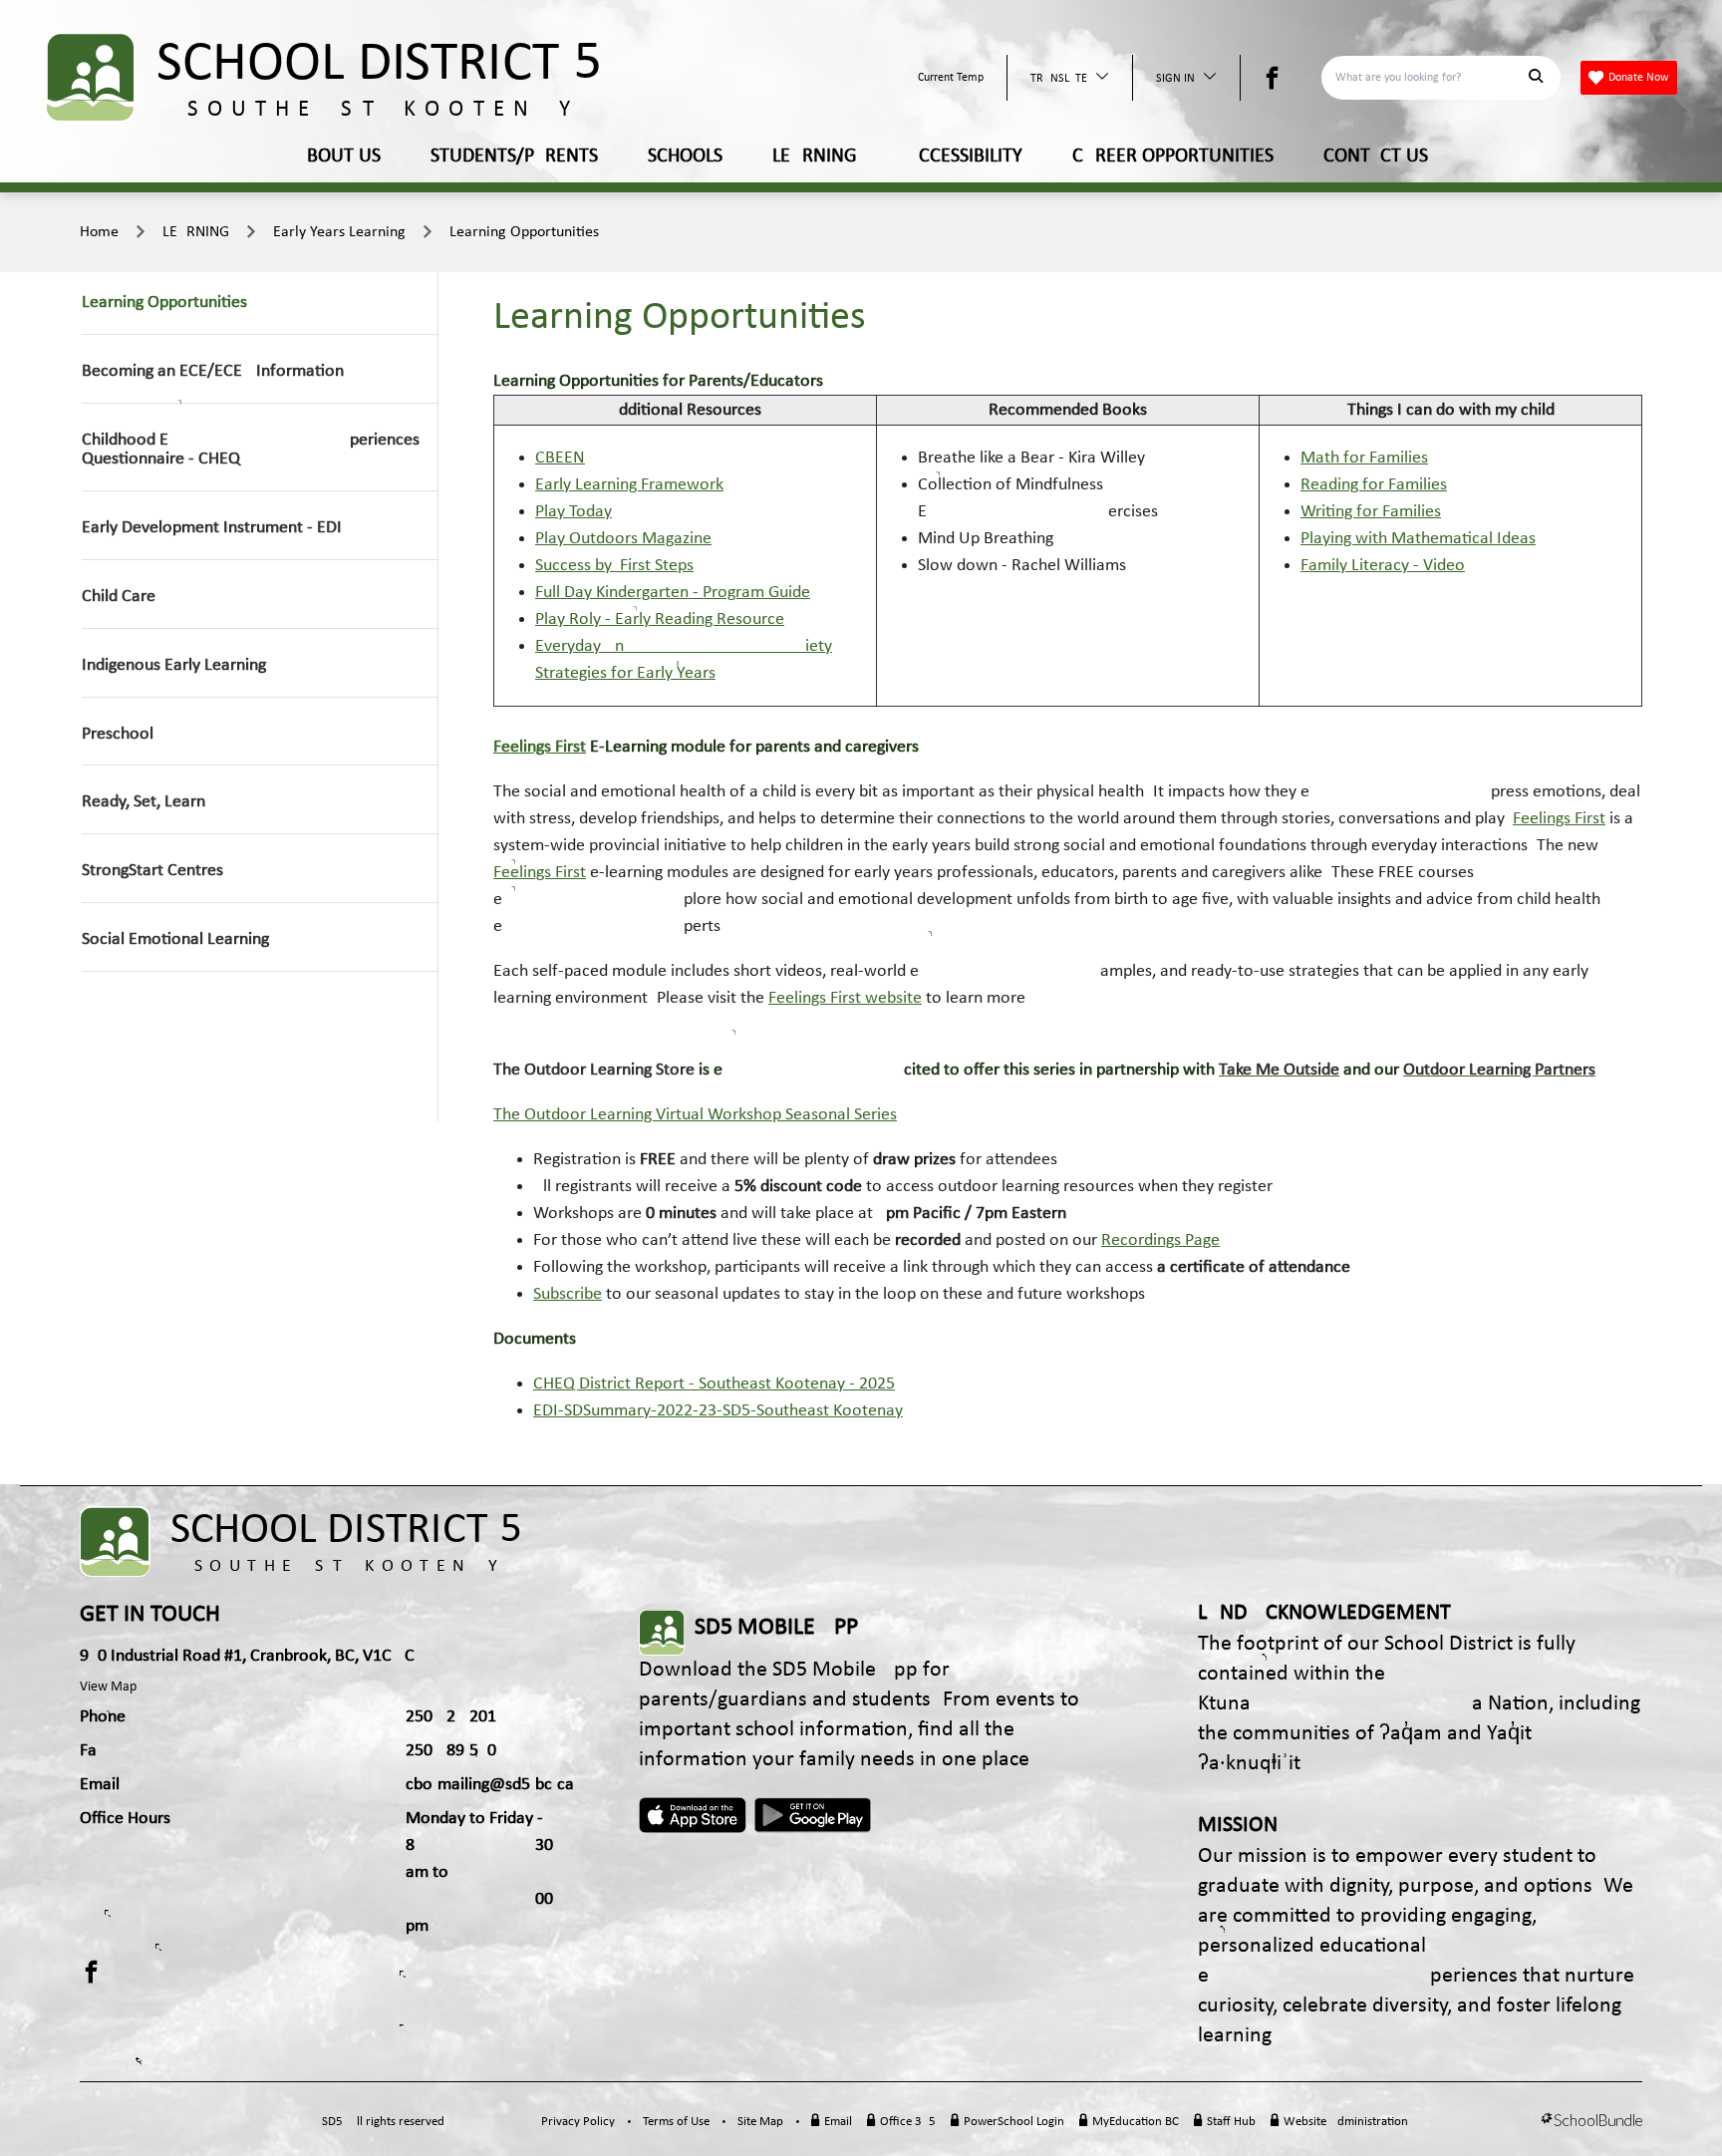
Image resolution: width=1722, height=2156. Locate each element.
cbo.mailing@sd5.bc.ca (490, 1785)
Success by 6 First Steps (614, 566)
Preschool (118, 734)
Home (99, 232)
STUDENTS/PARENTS (514, 156)
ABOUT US (338, 156)
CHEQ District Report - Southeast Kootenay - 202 (710, 1384)
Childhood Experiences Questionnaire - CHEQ (251, 450)
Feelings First (540, 747)
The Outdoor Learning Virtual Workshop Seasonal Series (695, 1115)
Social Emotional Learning (175, 939)
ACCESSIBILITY (965, 156)
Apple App (693, 1815)
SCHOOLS (685, 156)
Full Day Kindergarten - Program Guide (673, 593)
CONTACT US (1376, 156)
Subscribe (568, 1294)
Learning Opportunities (524, 232)
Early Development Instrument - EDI (212, 528)
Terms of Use (676, 2122)
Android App (814, 1815)
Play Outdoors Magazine (623, 539)
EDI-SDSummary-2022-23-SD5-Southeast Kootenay (718, 1411)
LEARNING (815, 156)
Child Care (119, 597)
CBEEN (560, 458)
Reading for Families (1374, 485)
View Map (108, 1687)
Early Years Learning (339, 232)
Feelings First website (845, 998)
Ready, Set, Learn (143, 802)
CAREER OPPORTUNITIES (1173, 156)
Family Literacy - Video (1383, 566)
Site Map (760, 2122)
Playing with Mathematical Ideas (1418, 539)
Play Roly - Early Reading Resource (660, 619)
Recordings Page (1160, 1240)
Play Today (574, 512)
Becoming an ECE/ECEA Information (213, 371)
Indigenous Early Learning (174, 665)
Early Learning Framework (629, 485)
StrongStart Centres (152, 871)
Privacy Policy (578, 2122)
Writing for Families (1371, 512)
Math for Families (1364, 458)
